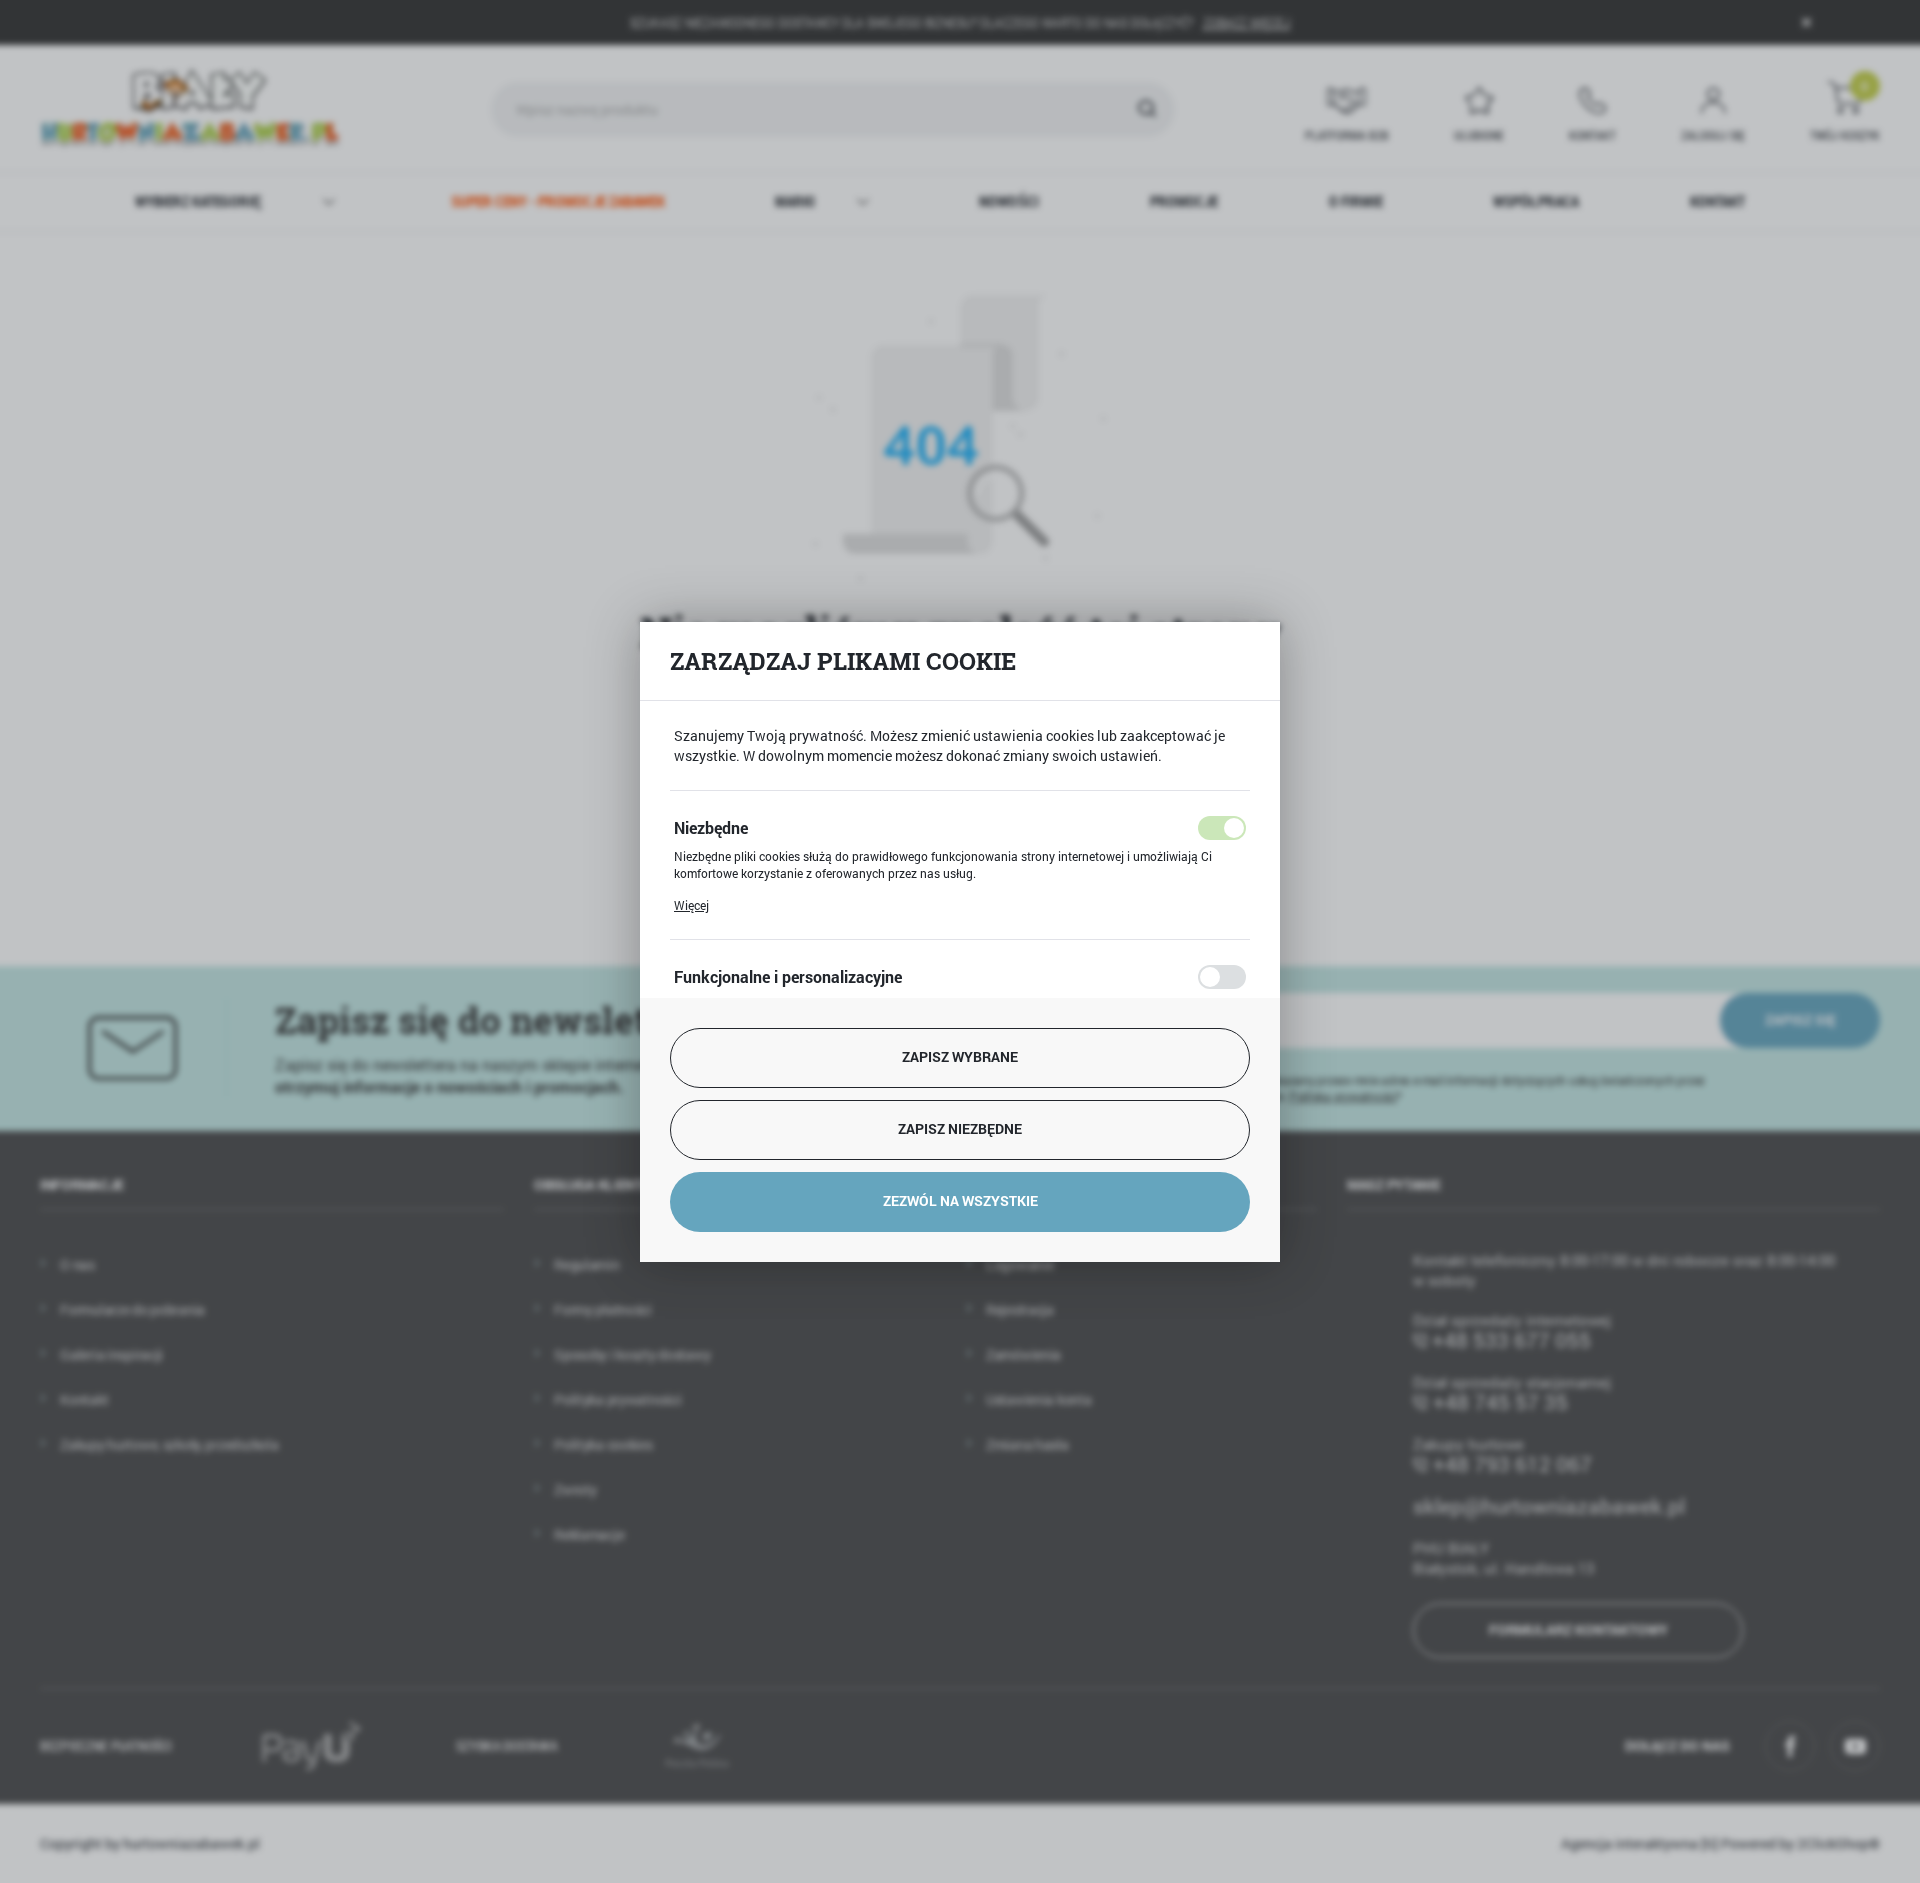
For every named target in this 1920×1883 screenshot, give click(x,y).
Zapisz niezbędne (960, 1128)
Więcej (691, 905)
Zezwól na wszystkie (960, 1200)
